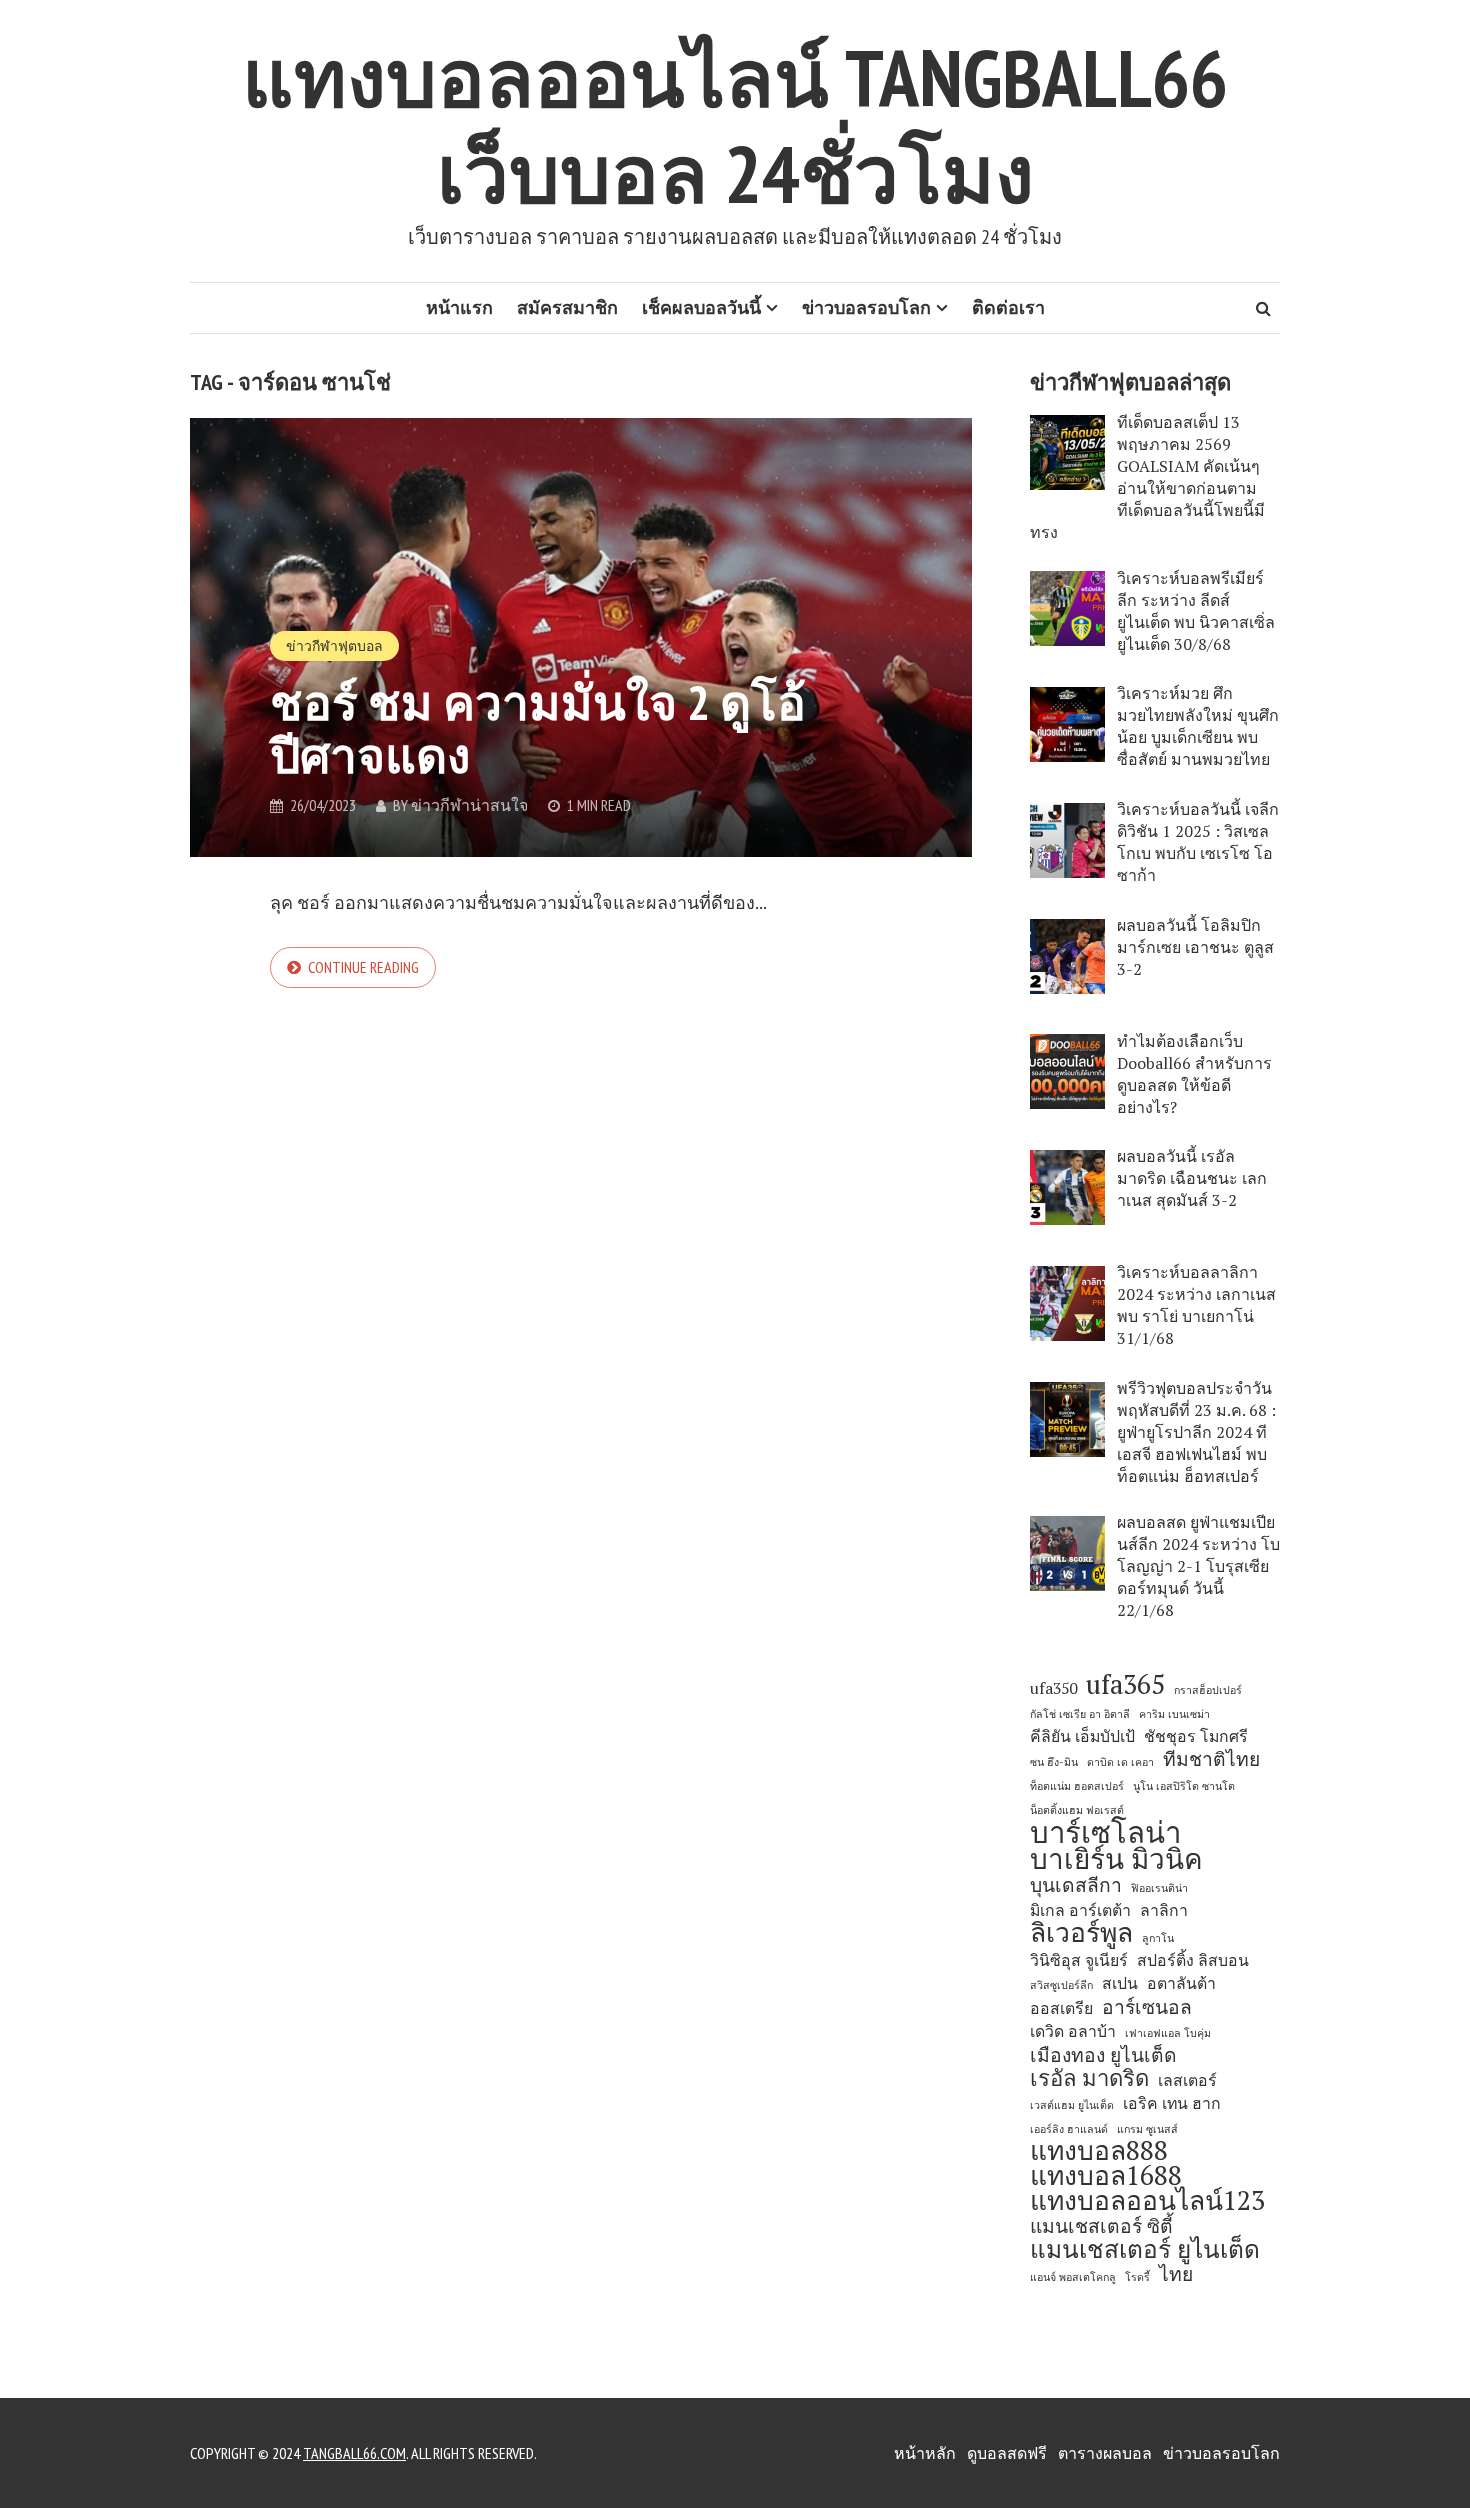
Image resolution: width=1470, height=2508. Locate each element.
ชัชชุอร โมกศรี (1196, 1736)
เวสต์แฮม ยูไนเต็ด (1072, 2105)
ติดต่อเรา (1008, 307)
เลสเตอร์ (1187, 2080)
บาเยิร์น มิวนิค (1116, 1859)
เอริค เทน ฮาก (1172, 2103)
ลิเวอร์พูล (1081, 1933)
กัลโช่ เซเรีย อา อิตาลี (1080, 1714)
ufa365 (1125, 1685)
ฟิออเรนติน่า (1159, 1888)
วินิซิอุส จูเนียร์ (1079, 1960)
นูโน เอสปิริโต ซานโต (1184, 1786)
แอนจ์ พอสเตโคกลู (1073, 2277)
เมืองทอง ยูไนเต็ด (1103, 2055)
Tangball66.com (354, 2453)
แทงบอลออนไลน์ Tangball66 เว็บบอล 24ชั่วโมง (735, 125)
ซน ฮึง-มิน (1054, 1762)
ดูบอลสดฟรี (1007, 2453)
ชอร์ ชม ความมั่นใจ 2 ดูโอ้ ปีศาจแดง (538, 728)
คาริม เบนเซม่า (1174, 1714)
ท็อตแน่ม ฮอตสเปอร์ (1077, 1786)
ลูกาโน (1158, 1938)
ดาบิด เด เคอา (1120, 1762)
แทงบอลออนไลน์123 (1147, 2201)
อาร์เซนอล (1147, 2007)
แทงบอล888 (1099, 2151)
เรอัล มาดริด (1089, 2078)
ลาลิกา (1164, 1910)
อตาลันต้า (1181, 1983)
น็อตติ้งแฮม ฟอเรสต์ (1077, 1810)
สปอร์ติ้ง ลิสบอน (1193, 1960)
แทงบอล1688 (1106, 2176)
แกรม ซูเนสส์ (1147, 2129)
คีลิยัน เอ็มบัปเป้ (1082, 1736)
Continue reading (363, 967)
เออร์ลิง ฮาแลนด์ (1069, 2129)
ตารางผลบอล (1105, 2453)
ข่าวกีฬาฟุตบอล (334, 646)
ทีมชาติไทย (1211, 1759)
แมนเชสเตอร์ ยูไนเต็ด (1145, 2249)
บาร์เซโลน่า (1105, 1832)
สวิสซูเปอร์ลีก (1061, 1985)
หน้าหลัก (925, 2453)
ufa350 (1053, 1688)
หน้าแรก (459, 307)
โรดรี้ (1137, 2277)
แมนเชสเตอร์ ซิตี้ (1101, 2226)
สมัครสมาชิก (567, 307)
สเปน (1120, 1983)
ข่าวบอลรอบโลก (866, 307)
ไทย (1176, 2274)
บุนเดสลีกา (1076, 1885)
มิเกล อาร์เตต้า (1080, 1910)
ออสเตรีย (1061, 2008)
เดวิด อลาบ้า (1073, 2031)
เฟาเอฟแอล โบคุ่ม (1168, 2033)
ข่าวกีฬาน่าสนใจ (469, 805)
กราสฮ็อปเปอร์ (1208, 1690)
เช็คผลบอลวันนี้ (701, 307)
